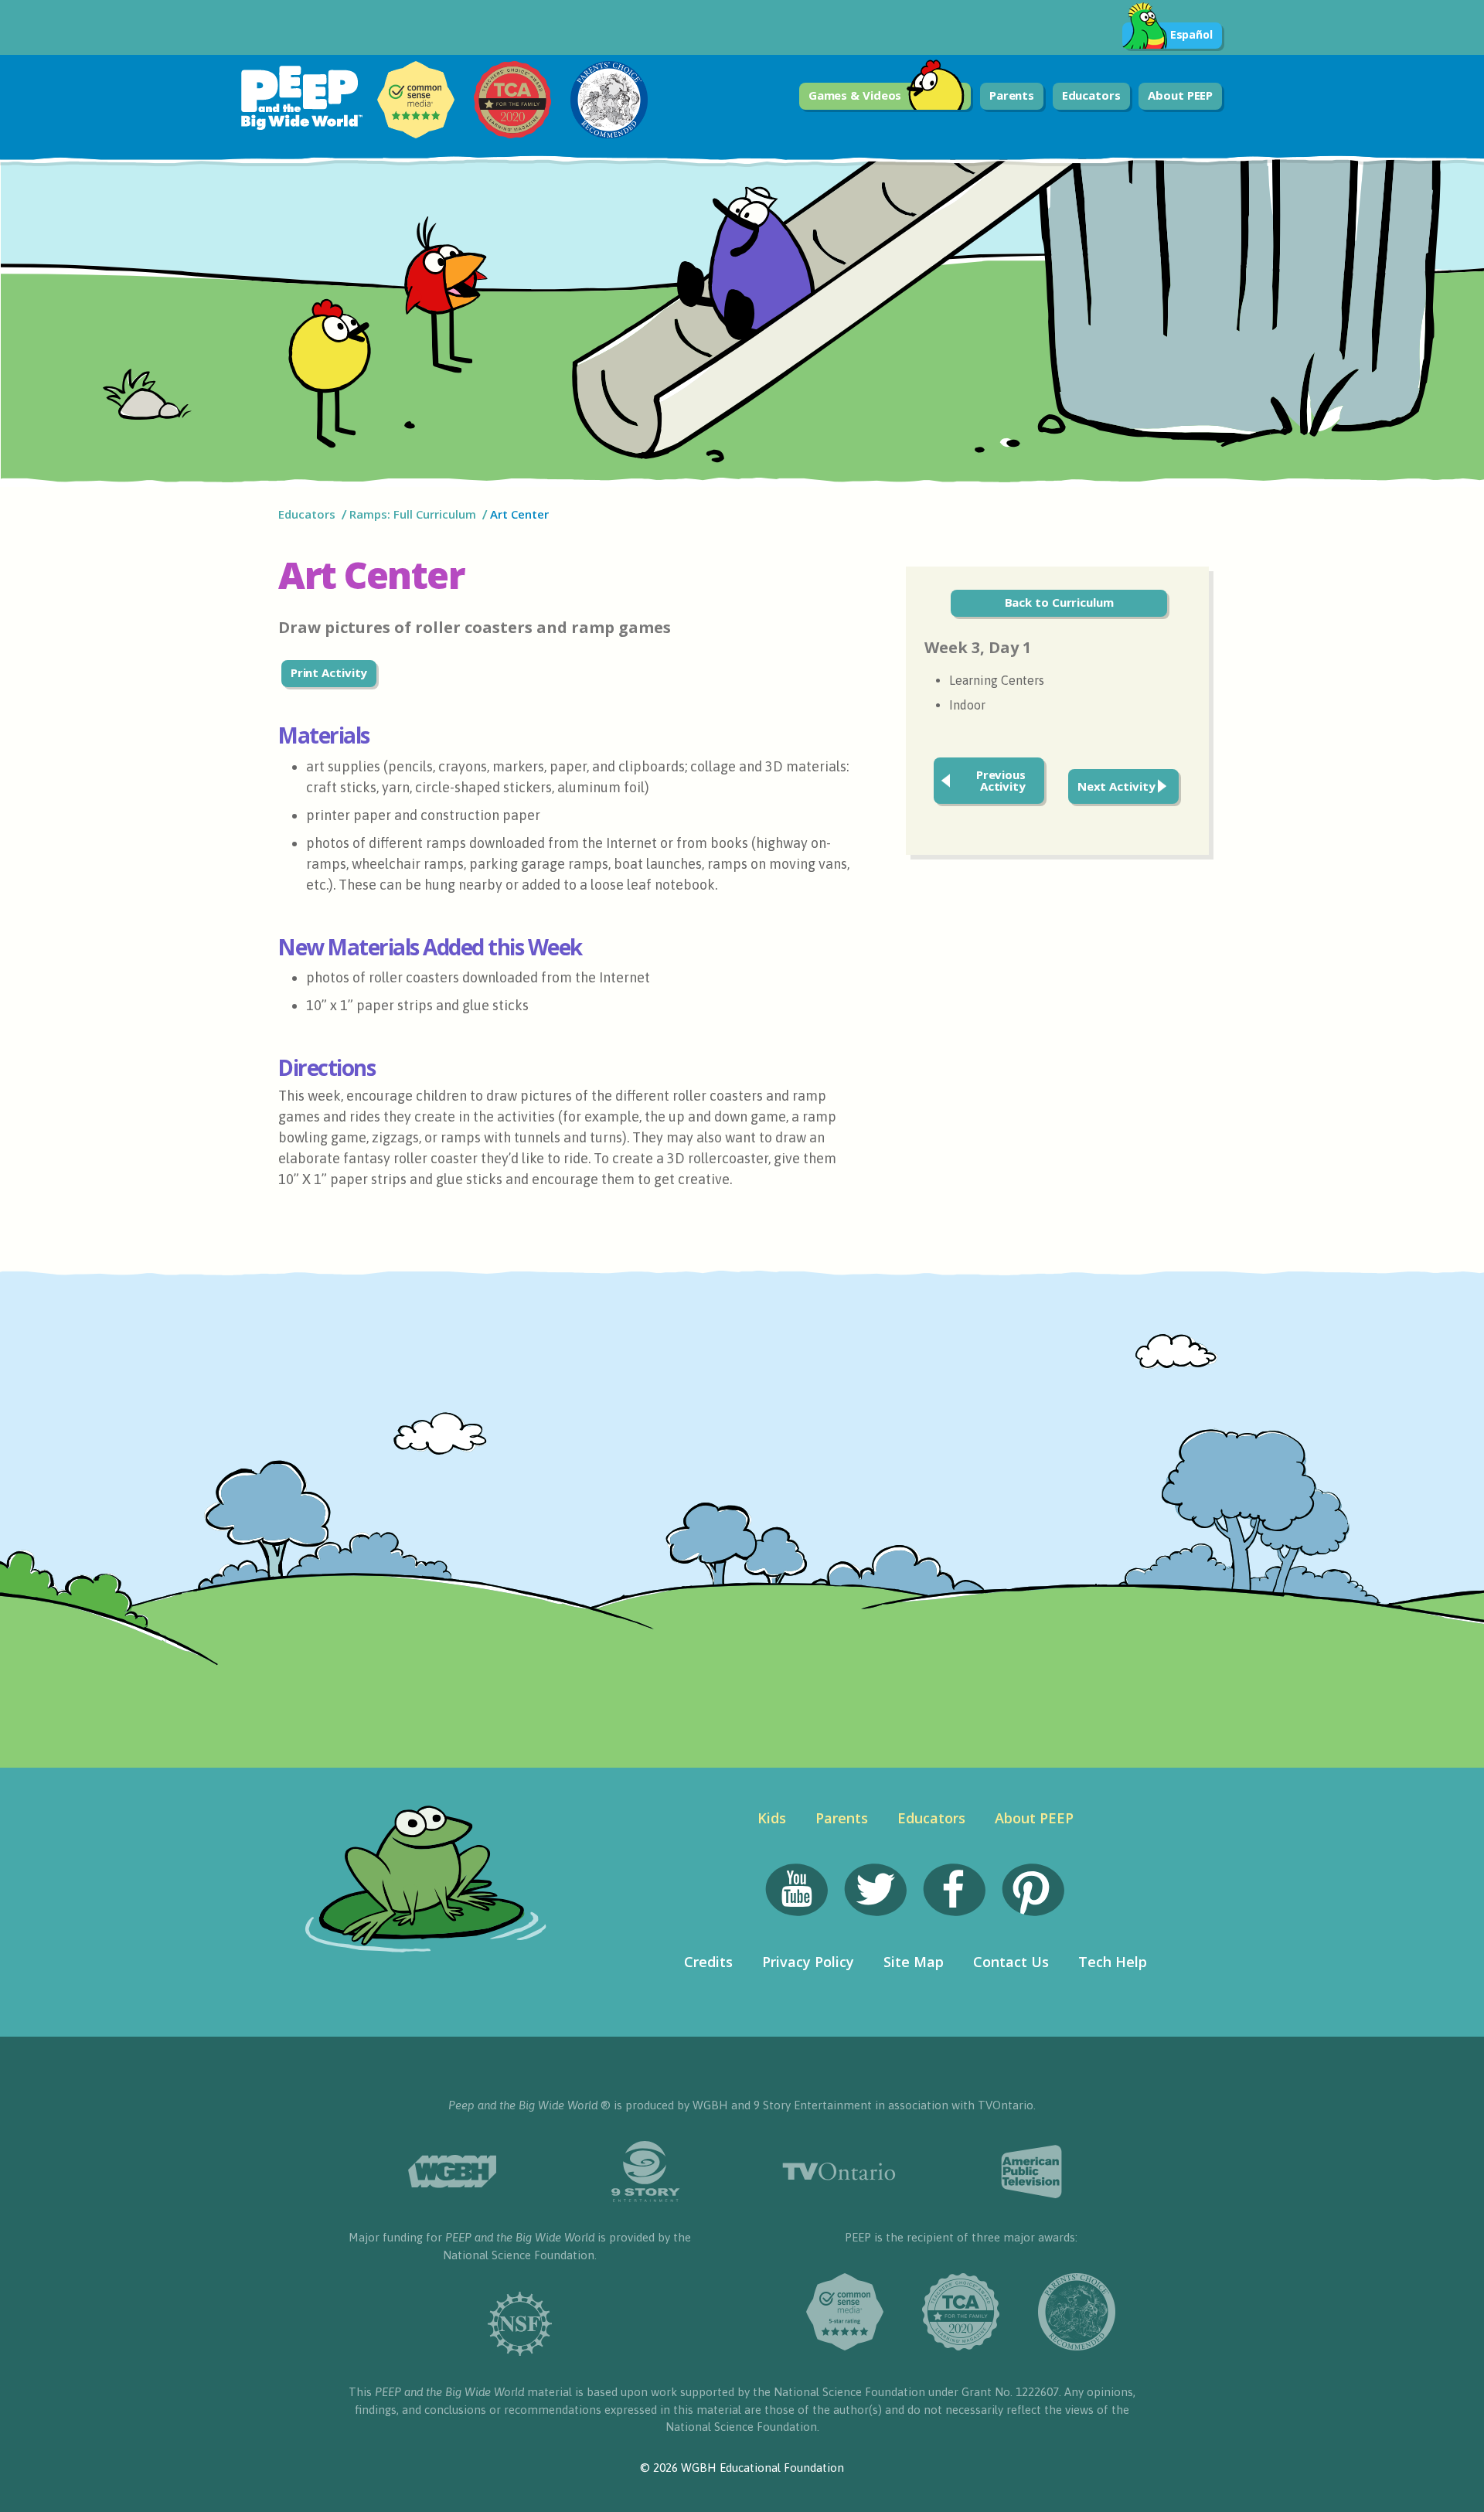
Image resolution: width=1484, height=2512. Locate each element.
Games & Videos (855, 95)
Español (1191, 34)
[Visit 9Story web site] (645, 2172)
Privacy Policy (808, 1962)
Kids (772, 1818)
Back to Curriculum (1059, 602)
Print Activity (329, 672)
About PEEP (1180, 95)
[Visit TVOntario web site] (839, 2172)
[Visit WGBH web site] (452, 2172)
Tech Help (1113, 1962)
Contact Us (1011, 1962)
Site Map (914, 1962)
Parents (1012, 95)
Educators (1091, 95)
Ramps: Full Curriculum (413, 514)
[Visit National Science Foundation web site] (520, 2324)
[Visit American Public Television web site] (1032, 2172)
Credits (708, 1962)
